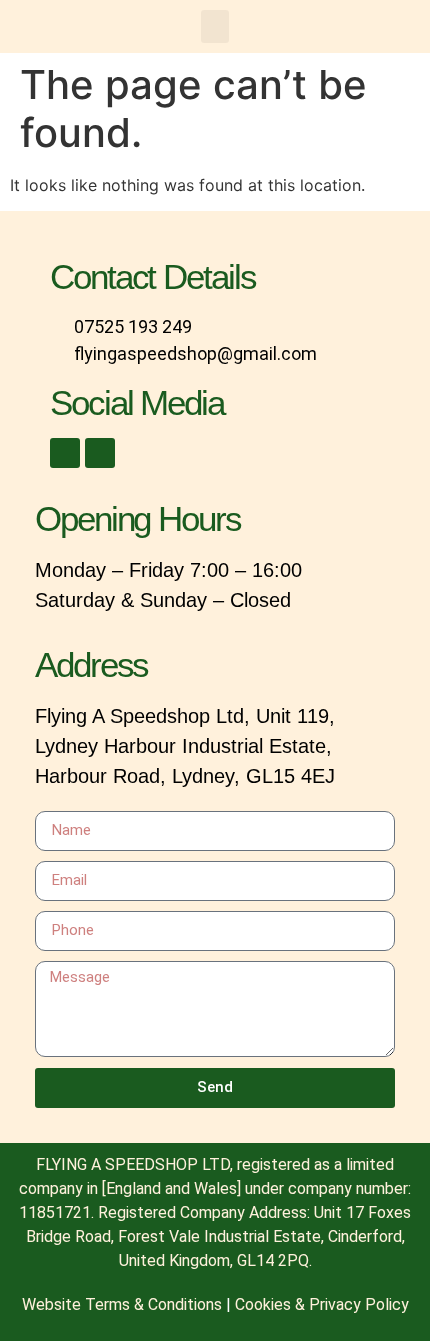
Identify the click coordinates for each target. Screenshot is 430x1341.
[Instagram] (100, 453)
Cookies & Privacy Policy (322, 1304)
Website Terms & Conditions (122, 1304)
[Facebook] (65, 453)
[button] (215, 26)
